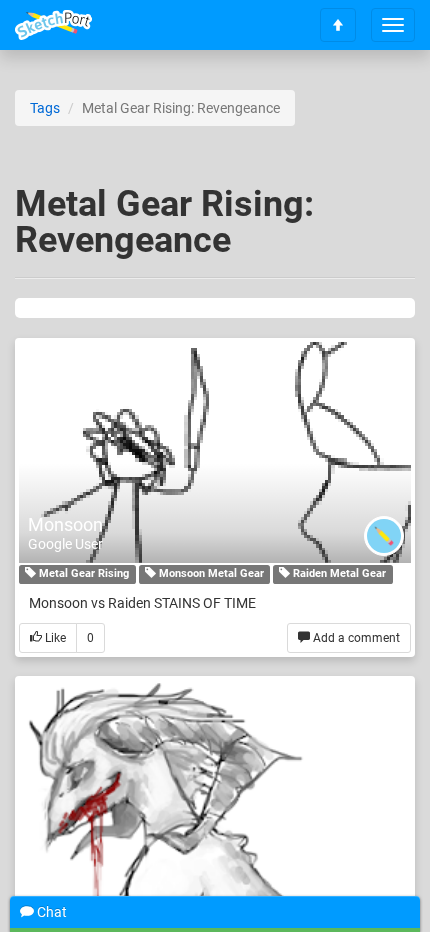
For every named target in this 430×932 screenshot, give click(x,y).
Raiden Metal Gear (338, 574)
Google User (65, 544)
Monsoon (65, 524)
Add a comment (355, 638)
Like (54, 638)
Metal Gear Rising (82, 574)
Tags (45, 108)
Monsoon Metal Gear (210, 574)
